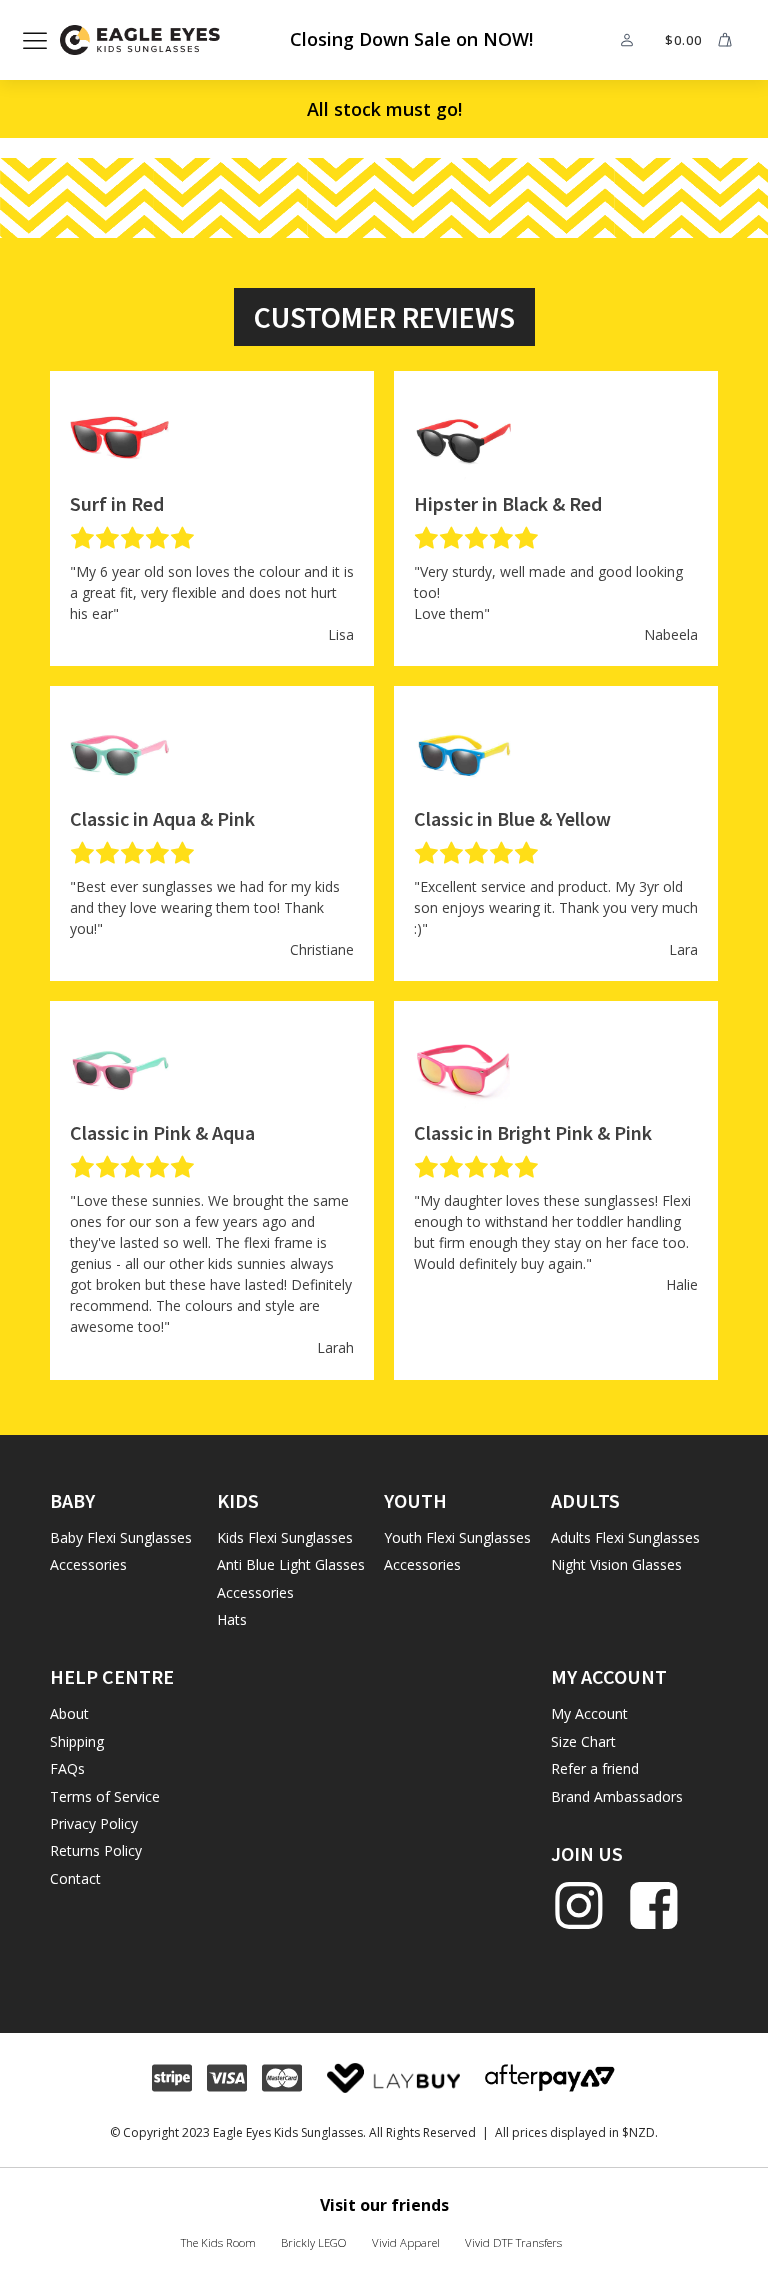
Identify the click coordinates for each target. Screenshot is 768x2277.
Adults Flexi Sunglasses (625, 1537)
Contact (75, 1878)
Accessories (88, 1564)
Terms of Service (105, 1796)
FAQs (67, 1768)
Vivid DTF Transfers (513, 2242)
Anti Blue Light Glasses (291, 1564)
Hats (232, 1619)
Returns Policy (96, 1850)
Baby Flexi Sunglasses (121, 1537)
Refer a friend (595, 1768)
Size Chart (583, 1741)
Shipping (77, 1741)
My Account (589, 1713)
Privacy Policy (94, 1823)
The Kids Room (218, 2242)
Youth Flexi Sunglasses (457, 1537)
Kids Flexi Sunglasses (285, 1537)
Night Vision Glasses (616, 1564)
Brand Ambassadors (617, 1796)
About (69, 1713)
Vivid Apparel (406, 2242)
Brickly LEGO (314, 2242)
